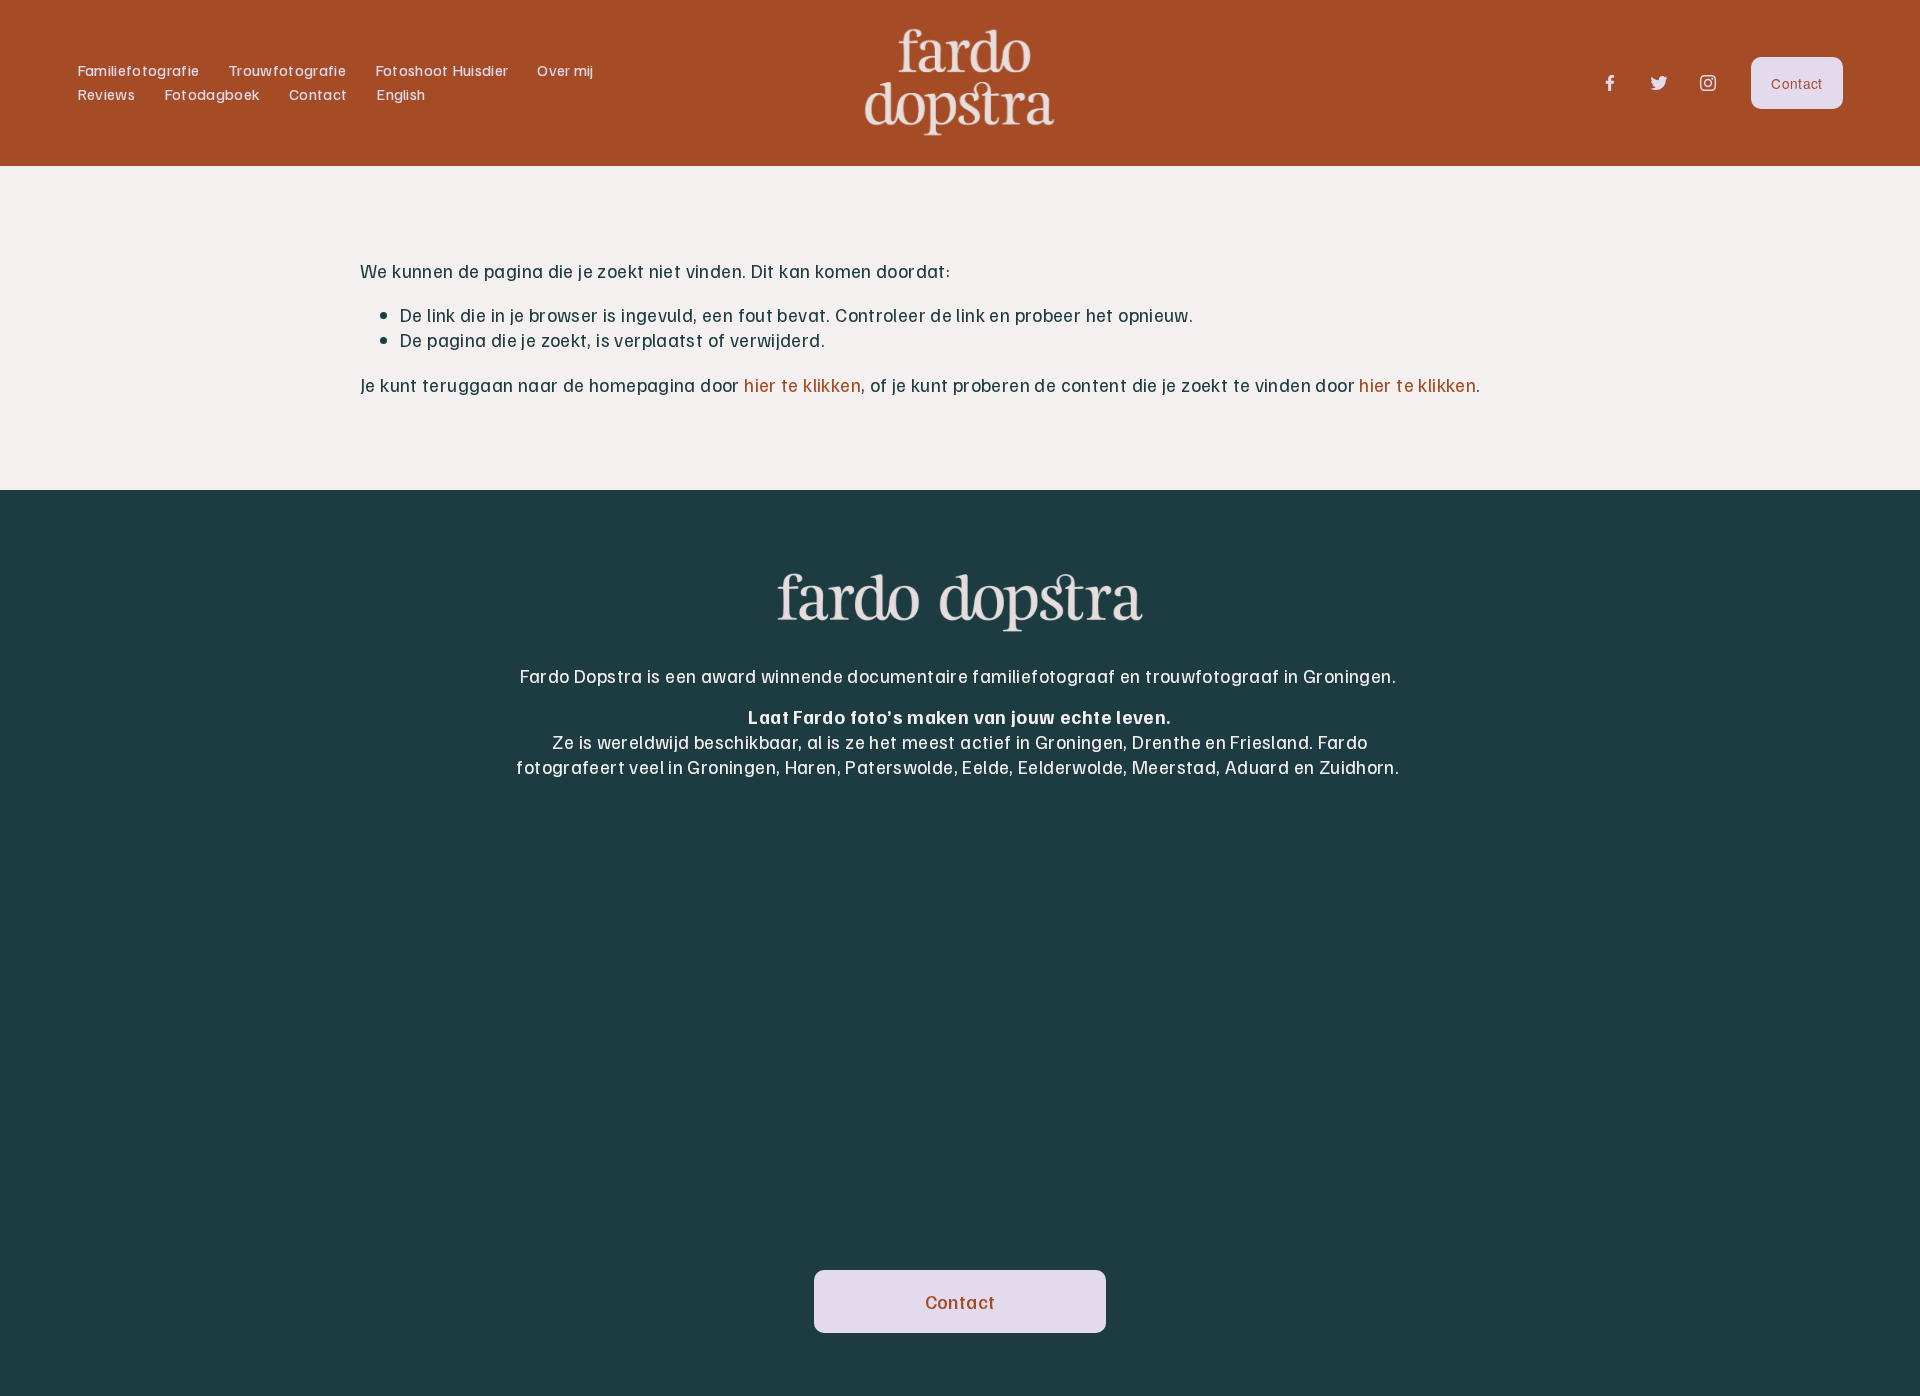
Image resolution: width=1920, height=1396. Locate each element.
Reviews (106, 94)
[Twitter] (1659, 83)
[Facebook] (1610, 83)
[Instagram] (1708, 83)
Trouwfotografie (287, 70)
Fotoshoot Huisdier (442, 70)
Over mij (565, 70)
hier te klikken (802, 384)
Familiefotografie (138, 70)
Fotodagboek (212, 94)
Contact (318, 94)
